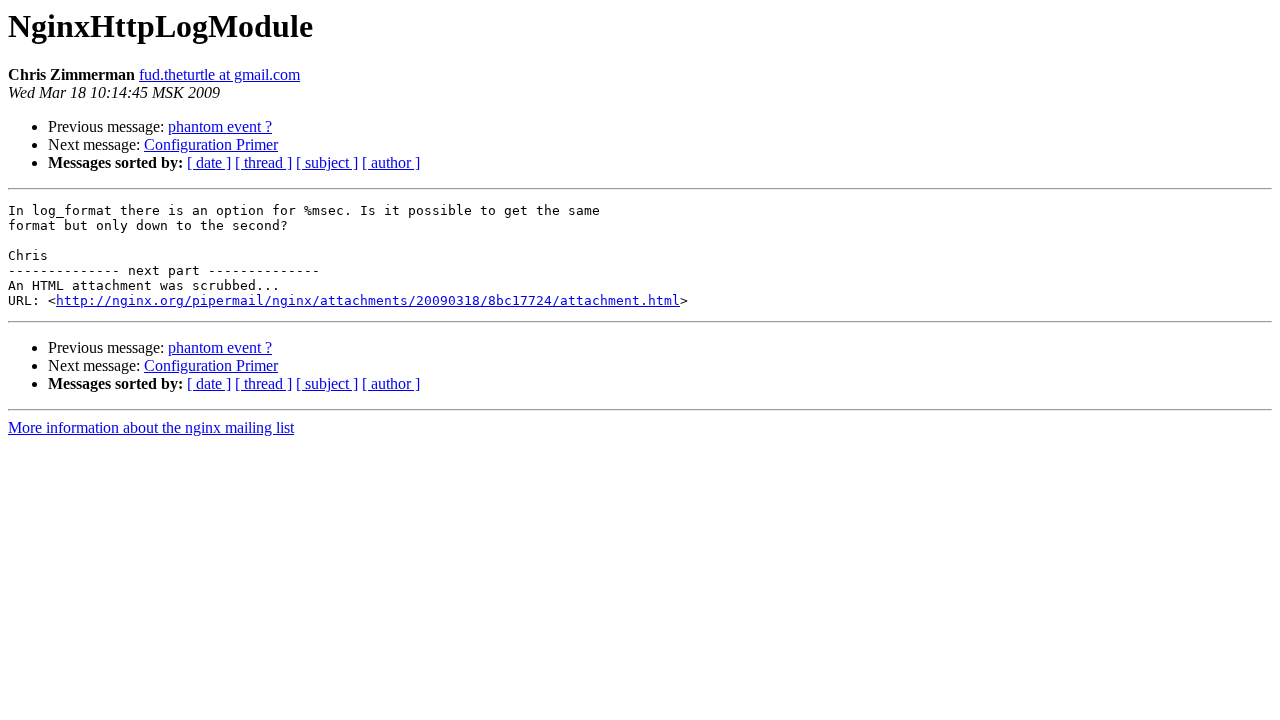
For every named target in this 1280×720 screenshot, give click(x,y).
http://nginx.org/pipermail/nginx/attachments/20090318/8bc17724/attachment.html (368, 300)
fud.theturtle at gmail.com (219, 74)
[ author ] (391, 162)
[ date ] (209, 162)
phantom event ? (220, 126)
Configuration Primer (211, 144)
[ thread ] (263, 162)
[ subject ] (327, 162)
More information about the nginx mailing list (151, 427)
